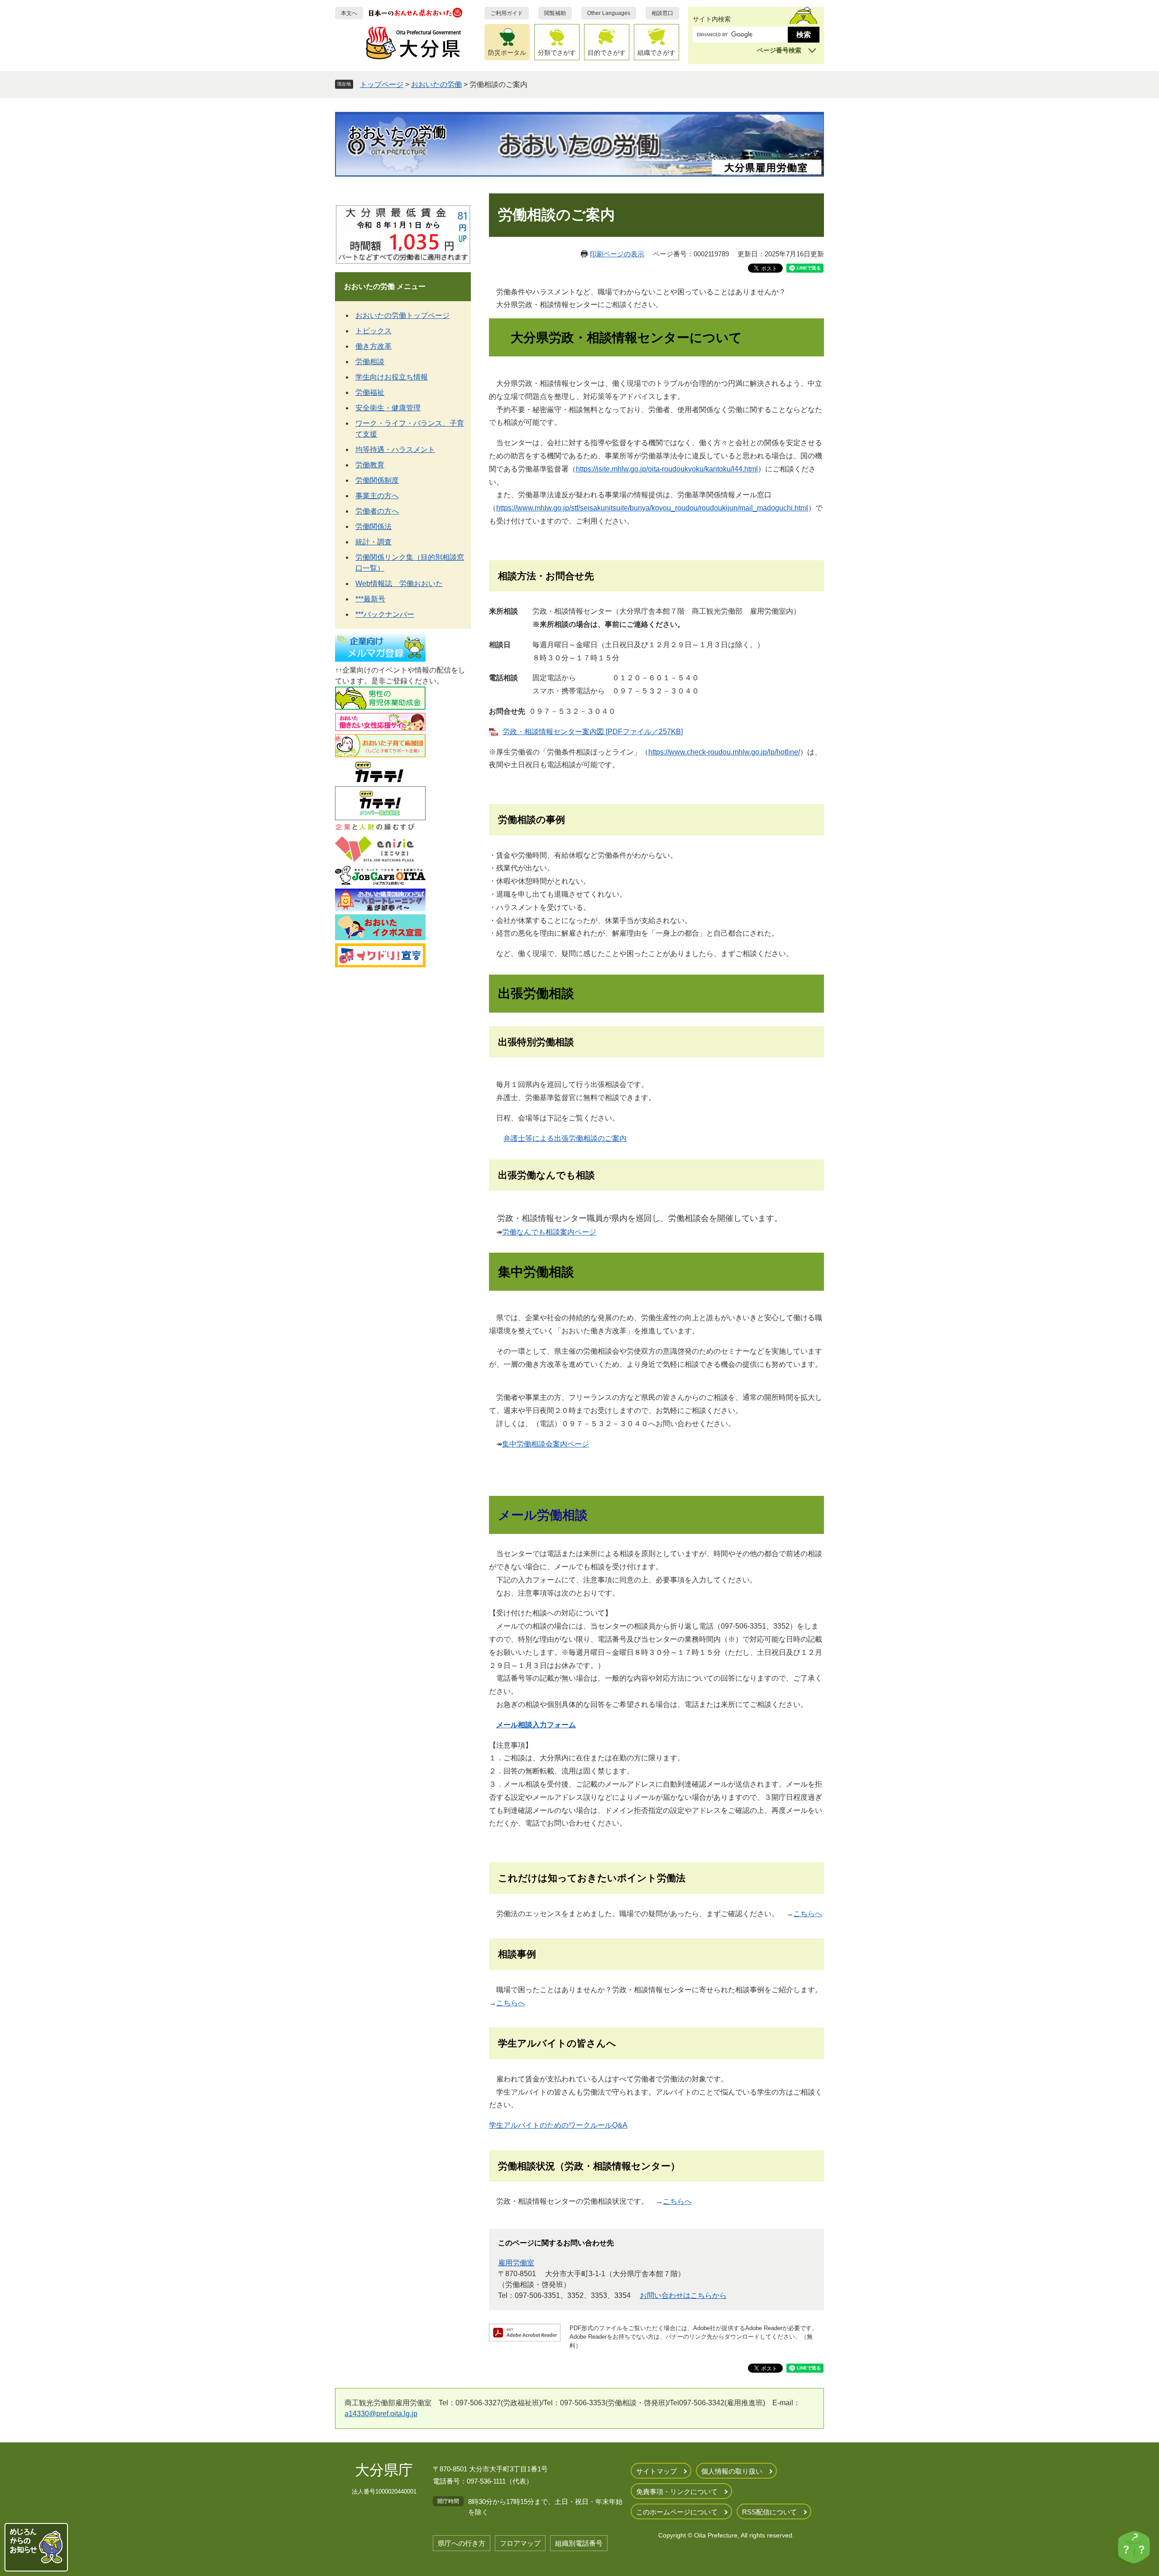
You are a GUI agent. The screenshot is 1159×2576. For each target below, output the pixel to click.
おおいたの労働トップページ (402, 315)
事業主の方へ (377, 496)
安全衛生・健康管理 (388, 408)
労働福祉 (370, 392)
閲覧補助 (555, 13)
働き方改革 (374, 346)
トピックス (374, 331)
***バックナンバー (385, 614)
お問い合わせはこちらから (683, 2295)
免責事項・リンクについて (677, 2492)
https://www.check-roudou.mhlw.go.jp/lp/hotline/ (724, 752)
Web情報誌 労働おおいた (399, 584)
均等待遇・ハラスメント (395, 449)
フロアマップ (520, 2543)
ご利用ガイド (507, 13)
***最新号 (370, 599)
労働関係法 (374, 526)
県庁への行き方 (462, 2543)
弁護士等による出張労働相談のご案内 (565, 1138)
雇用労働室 (516, 2263)
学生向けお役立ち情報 (392, 377)
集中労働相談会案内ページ (546, 1444)
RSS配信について (769, 2512)
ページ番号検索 (779, 50)
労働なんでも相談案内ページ (549, 1232)
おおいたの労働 (436, 84)
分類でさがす (557, 53)
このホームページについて (677, 2512)
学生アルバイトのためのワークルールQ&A (558, 2125)
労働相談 (370, 362)
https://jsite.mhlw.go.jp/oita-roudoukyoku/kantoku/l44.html (667, 469)
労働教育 (370, 465)
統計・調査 (374, 542)
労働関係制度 (377, 480)
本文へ (349, 13)
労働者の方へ (377, 511)
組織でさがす (656, 53)
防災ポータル (507, 53)
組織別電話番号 (579, 2543)
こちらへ (808, 1914)
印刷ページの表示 (617, 254)
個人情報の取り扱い (732, 2471)
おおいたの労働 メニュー (385, 286)
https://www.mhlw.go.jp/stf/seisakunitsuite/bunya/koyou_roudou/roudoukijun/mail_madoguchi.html (652, 508)
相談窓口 (662, 13)
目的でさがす (607, 53)
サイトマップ (656, 2471)
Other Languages (609, 13)
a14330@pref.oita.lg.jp (381, 2414)
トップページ (382, 84)
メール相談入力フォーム (536, 1725)
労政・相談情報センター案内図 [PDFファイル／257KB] (593, 732)
